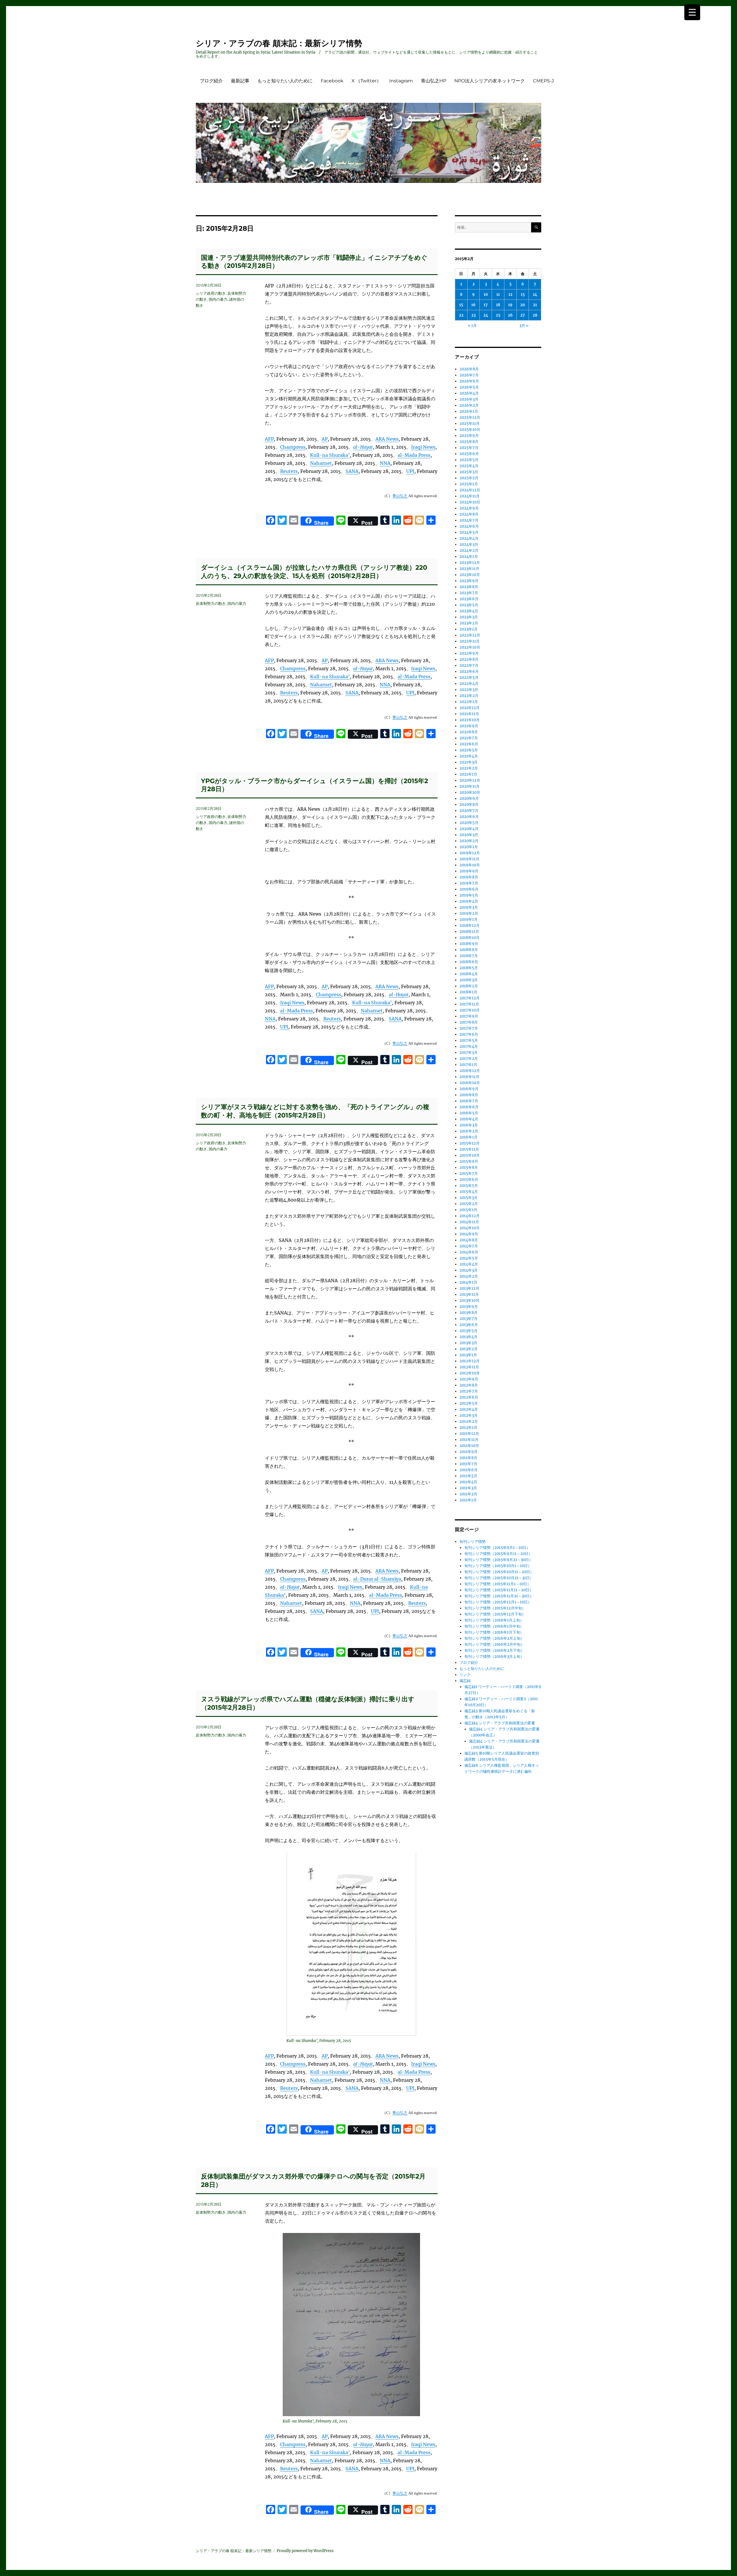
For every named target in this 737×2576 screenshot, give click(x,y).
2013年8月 (469, 1313)
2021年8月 (469, 732)
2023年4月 (469, 611)
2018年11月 (469, 932)
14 (535, 294)
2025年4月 (469, 466)
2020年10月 (470, 792)
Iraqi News (423, 447)
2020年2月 (469, 841)
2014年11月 (469, 1222)
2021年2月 (469, 768)
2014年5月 (469, 1258)
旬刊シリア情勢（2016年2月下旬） (494, 1650)
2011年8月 (468, 1458)
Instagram (401, 81)
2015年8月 (469, 1167)
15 (461, 305)
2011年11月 (469, 1440)
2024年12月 (470, 490)
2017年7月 (469, 1028)
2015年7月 (469, 1174)
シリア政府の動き (211, 293)
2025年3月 (469, 472)
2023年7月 (469, 593)
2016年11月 (469, 1077)
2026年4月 (469, 393)
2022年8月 (469, 659)
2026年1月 (469, 411)
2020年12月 (470, 780)
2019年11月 (469, 859)
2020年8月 (469, 805)
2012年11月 (469, 1367)
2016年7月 (469, 1101)
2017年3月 (469, 1053)
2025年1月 (469, 484)
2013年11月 (469, 1294)
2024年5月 (469, 532)
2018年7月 (469, 956)
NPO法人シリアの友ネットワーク (490, 81)
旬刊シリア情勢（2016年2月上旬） (494, 1638)
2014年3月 (469, 1270)
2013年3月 (468, 1343)
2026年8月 (469, 369)
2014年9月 (469, 1234)
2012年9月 (469, 1379)
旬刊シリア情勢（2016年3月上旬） (494, 1657)
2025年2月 (469, 478)
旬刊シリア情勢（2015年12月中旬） (495, 1608)
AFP (269, 439)
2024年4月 (469, 538)
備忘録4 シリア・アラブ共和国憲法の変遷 (500, 1723)
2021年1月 (468, 774)
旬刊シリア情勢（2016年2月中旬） (494, 1644)
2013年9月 (469, 1307)
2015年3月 (469, 1198)
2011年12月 (469, 1434)
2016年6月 (469, 1107)
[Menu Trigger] (692, 12)
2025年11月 (470, 424)
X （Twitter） (366, 81)
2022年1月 (469, 702)
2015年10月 (470, 1155)
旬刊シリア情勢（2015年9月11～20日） (498, 1554)
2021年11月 (469, 714)
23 (473, 315)
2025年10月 (470, 430)
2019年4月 (469, 901)
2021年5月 (469, 750)
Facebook (332, 81)
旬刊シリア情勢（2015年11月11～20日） (499, 1590)
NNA (385, 463)
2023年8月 (469, 587)
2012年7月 (469, 1391)
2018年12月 (470, 926)
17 (486, 305)
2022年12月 (470, 635)
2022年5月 (469, 678)
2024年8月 (469, 514)
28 (535, 315)
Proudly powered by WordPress (305, 2551)
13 (523, 294)
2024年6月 (469, 526)
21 (535, 305)
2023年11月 (469, 569)
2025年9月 (469, 436)
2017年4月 (469, 1046)
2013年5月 (469, 1331)
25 (498, 315)
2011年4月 (468, 1482)
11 (498, 294)
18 (498, 305)
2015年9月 (469, 1161)
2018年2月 (469, 986)
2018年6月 (469, 962)
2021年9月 (469, 726)
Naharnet (321, 463)
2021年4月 (469, 756)
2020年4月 (469, 829)
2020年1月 (469, 847)
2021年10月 (470, 720)
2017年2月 (469, 1059)
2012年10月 (470, 1373)
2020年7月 (469, 811)
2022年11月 (470, 641)
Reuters (289, 471)
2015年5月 (469, 1186)
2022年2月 (469, 696)
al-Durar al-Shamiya (377, 1579)
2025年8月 (469, 442)
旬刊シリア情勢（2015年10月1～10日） (498, 1566)
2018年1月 (468, 992)
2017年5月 (469, 1040)
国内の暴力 (218, 299)
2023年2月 (469, 623)
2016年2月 (469, 1131)
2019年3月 (469, 907)
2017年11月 (469, 1004)
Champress (293, 447)
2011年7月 (468, 1464)
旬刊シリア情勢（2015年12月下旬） (495, 1614)
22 (461, 315)
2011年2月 (468, 1494)
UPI (410, 471)
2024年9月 (469, 508)
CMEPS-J (543, 81)
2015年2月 (469, 1204)
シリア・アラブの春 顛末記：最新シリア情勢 (279, 43)
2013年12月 (469, 1288)
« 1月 (472, 326)
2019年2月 (469, 913)
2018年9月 (469, 944)
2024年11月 (470, 496)
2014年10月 (470, 1228)
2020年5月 (469, 823)
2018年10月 (470, 938)
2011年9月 (469, 1452)
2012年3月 (469, 1415)
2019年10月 (470, 865)
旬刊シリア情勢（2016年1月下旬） (494, 1632)
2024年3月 (469, 544)
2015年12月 (470, 1143)
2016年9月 (469, 1089)
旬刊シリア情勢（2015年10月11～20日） (499, 1572)
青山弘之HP (434, 81)
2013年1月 (468, 1355)
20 (523, 305)
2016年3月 (469, 1125)
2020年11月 (470, 786)
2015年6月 (469, 1180)
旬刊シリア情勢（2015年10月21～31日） (499, 1578)
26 (510, 315)
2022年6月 (469, 672)
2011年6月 (469, 1470)
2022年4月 (469, 684)
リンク (465, 1675)
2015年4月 (469, 1192)
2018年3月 (469, 980)
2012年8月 (469, 1385)
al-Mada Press (414, 455)
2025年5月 (469, 460)
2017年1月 (468, 1065)
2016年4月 (469, 1119)
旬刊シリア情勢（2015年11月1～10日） (498, 1584)
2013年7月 (469, 1319)
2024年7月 (469, 520)
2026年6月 (469, 381)
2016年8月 (469, 1095)
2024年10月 (470, 502)
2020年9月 (469, 799)
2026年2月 (469, 405)
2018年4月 (469, 974)
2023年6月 (469, 599)
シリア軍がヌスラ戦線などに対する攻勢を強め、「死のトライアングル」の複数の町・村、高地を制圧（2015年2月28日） (315, 1111)
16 (473, 305)
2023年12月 (470, 563)
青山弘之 (400, 496)
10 (486, 294)
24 (486, 315)
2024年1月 (469, 557)
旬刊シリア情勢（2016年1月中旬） (494, 1626)
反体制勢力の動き (211, 603)
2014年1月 (468, 1282)
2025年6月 (469, 454)
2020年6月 (469, 817)
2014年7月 (469, 1246)
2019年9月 (469, 871)
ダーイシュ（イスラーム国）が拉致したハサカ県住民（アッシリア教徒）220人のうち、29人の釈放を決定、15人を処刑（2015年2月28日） (314, 572)
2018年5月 (469, 968)
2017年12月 (470, 998)
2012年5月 (469, 1403)
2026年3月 (469, 399)
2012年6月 (469, 1397)
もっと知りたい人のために (285, 81)
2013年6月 (469, 1325)
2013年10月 (469, 1301)
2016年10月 (470, 1083)
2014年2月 (469, 1276)
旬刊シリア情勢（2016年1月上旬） (494, 1620)
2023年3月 (469, 617)
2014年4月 (469, 1264)
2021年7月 (469, 738)
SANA (352, 471)
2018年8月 (469, 950)
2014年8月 (469, 1240)
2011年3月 (468, 1488)
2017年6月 (469, 1034)
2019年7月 (469, 883)
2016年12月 (470, 1071)
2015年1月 (468, 1210)
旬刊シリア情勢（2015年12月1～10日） (498, 1602)
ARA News (387, 439)
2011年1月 (468, 1500)
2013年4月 (469, 1337)
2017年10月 (470, 1010)
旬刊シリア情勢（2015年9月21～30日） (498, 1560)
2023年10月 (470, 575)
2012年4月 (469, 1409)
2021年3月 (469, 762)
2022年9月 (469, 653)
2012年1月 (468, 1428)
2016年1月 (469, 1137)
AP (325, 439)
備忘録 (465, 1681)
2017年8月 (469, 1022)
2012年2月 (469, 1421)
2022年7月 (469, 665)
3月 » (524, 326)
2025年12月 (470, 417)
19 (510, 305)
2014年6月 (469, 1252)
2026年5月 (469, 387)
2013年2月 (469, 1349)
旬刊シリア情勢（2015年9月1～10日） (497, 1548)
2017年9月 (469, 1016)
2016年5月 (469, 1113)
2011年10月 (469, 1446)
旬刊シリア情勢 (473, 1542)
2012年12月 (470, 1361)
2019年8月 (469, 877)
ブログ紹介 (211, 81)
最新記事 (240, 81)
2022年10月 (470, 647)
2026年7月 (469, 375)
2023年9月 (469, 581)
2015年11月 (469, 1149)
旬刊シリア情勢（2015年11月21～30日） (499, 1596)
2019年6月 (469, 889)
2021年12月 (470, 708)
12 (510, 294)
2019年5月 (469, 895)
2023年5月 (469, 605)
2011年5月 (468, 1476)
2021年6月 (469, 744)
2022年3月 (469, 690)
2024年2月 (469, 551)
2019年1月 (469, 919)
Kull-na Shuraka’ (330, 455)
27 (523, 315)
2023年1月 (469, 629)
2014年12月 (470, 1216)
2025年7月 (469, 448)
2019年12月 (470, 853)
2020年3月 (469, 835)
